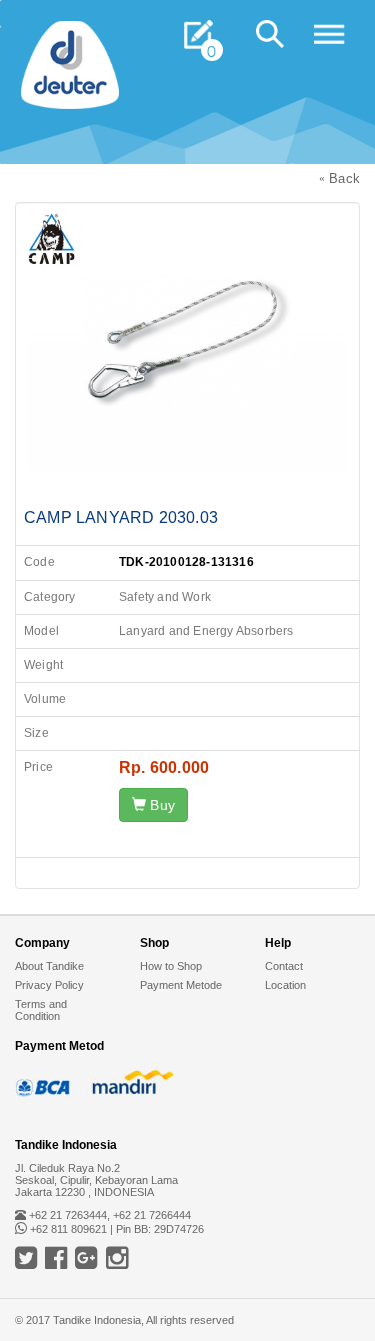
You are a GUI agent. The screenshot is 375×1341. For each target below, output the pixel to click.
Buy (160, 805)
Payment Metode (181, 985)
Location (285, 985)
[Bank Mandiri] (130, 1082)
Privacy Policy (49, 985)
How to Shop (171, 966)
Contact (284, 966)
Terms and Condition (41, 1010)
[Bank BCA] (45, 1082)
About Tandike (49, 966)
